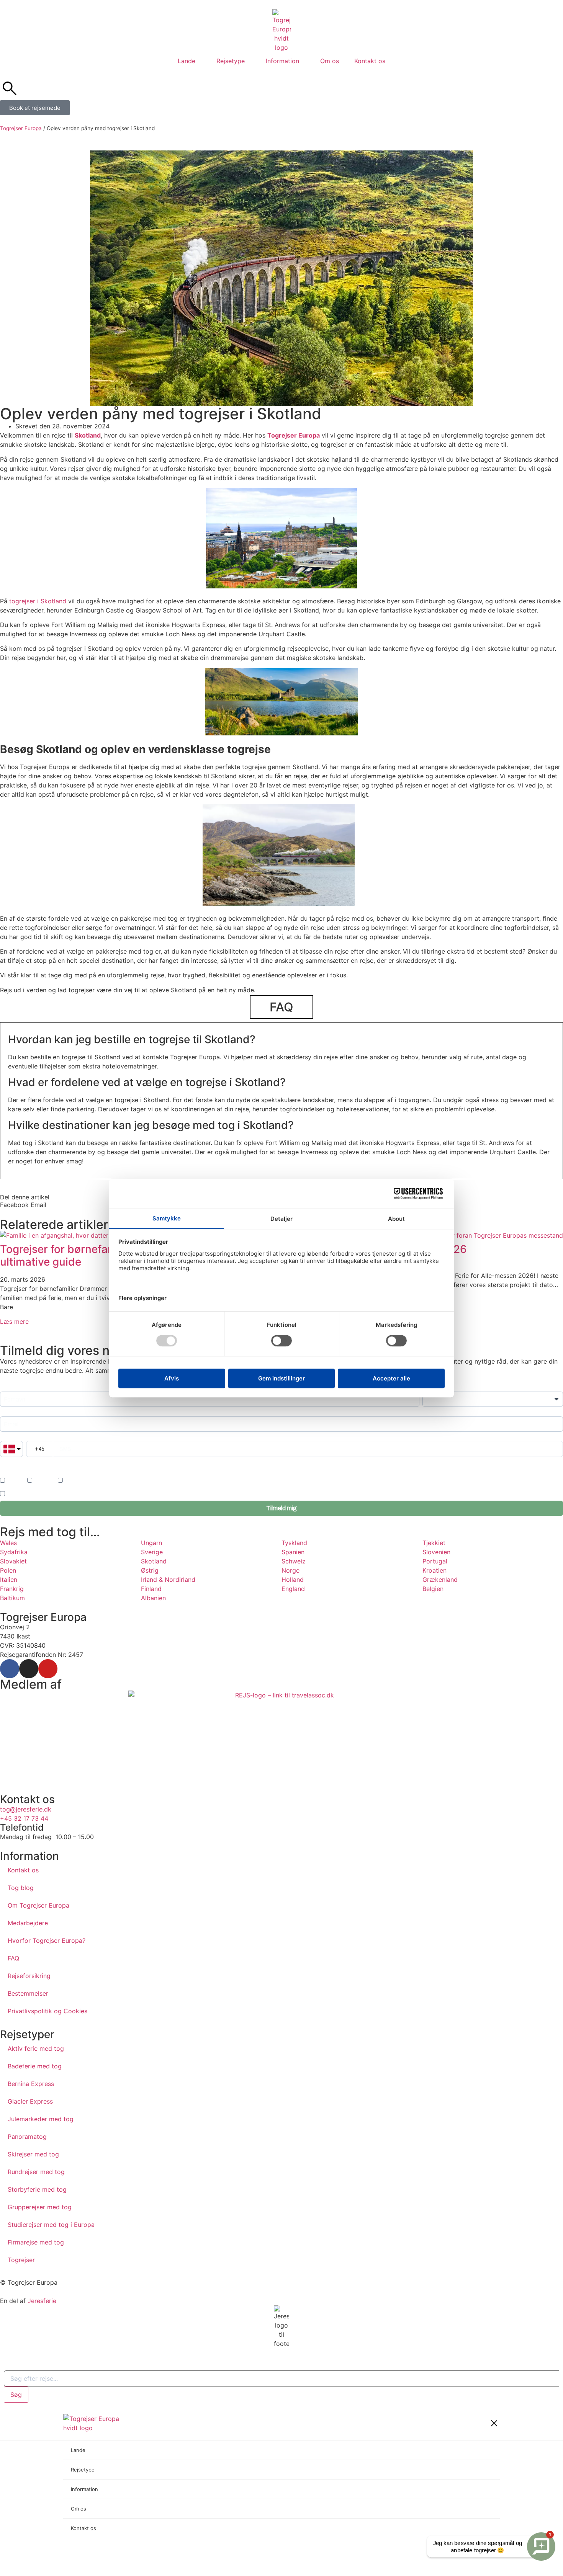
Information (282, 61)
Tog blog (21, 1888)
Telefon (8, 1437)
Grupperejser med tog (40, 2207)
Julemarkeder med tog (41, 2119)
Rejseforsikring (29, 1976)
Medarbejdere (28, 1923)
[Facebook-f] (10, 1669)
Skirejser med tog (33, 2154)
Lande (187, 61)
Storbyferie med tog (37, 2189)
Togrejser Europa (21, 128)
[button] (14, 1205)
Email (6, 1412)
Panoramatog (27, 2137)
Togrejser (21, 2260)
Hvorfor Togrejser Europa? (47, 1941)
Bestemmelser (28, 1993)
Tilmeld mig (281, 1508)
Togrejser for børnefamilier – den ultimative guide (83, 1256)
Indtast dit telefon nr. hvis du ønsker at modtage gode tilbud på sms (70, 1462)
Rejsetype (231, 61)
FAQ (13, 1958)
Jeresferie (42, 2301)
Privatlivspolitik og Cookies (47, 2011)
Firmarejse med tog (36, 2242)
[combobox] (281, 2378)
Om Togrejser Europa (38, 1905)
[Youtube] (48, 1669)
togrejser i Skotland (38, 601)
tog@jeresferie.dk (26, 1809)
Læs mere (14, 1321)
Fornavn (9, 1388)
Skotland (88, 435)
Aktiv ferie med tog (36, 2048)
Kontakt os (370, 61)
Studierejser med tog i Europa (51, 2225)
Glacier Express (30, 2101)
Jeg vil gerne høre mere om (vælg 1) (41, 1471)
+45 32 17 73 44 (24, 1818)
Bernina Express (31, 2084)
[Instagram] (29, 1669)
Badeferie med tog (35, 2066)
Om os (330, 61)
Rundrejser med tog (36, 2172)
